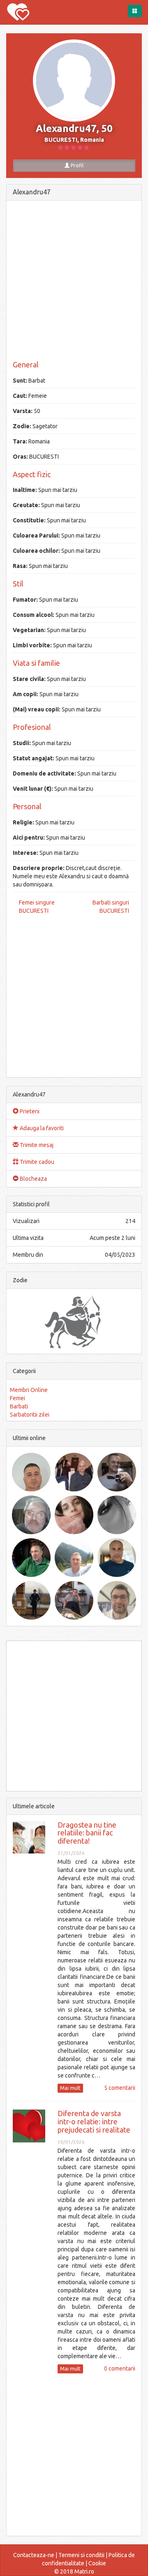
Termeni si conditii (81, 2555)
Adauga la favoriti (41, 1128)
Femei (17, 1398)
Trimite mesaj (36, 1145)
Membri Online (29, 1390)
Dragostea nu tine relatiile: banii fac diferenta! (87, 1833)
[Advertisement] (74, 281)
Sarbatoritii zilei (30, 1415)
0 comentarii (120, 2368)
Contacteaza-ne (34, 2555)
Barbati (19, 1406)
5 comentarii (120, 2088)
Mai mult (70, 2088)
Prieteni (29, 1111)
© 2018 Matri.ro (74, 2571)
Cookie (97, 2563)
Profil (76, 165)
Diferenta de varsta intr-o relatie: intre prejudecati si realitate (94, 2121)
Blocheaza (33, 1179)
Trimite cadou (36, 1162)
